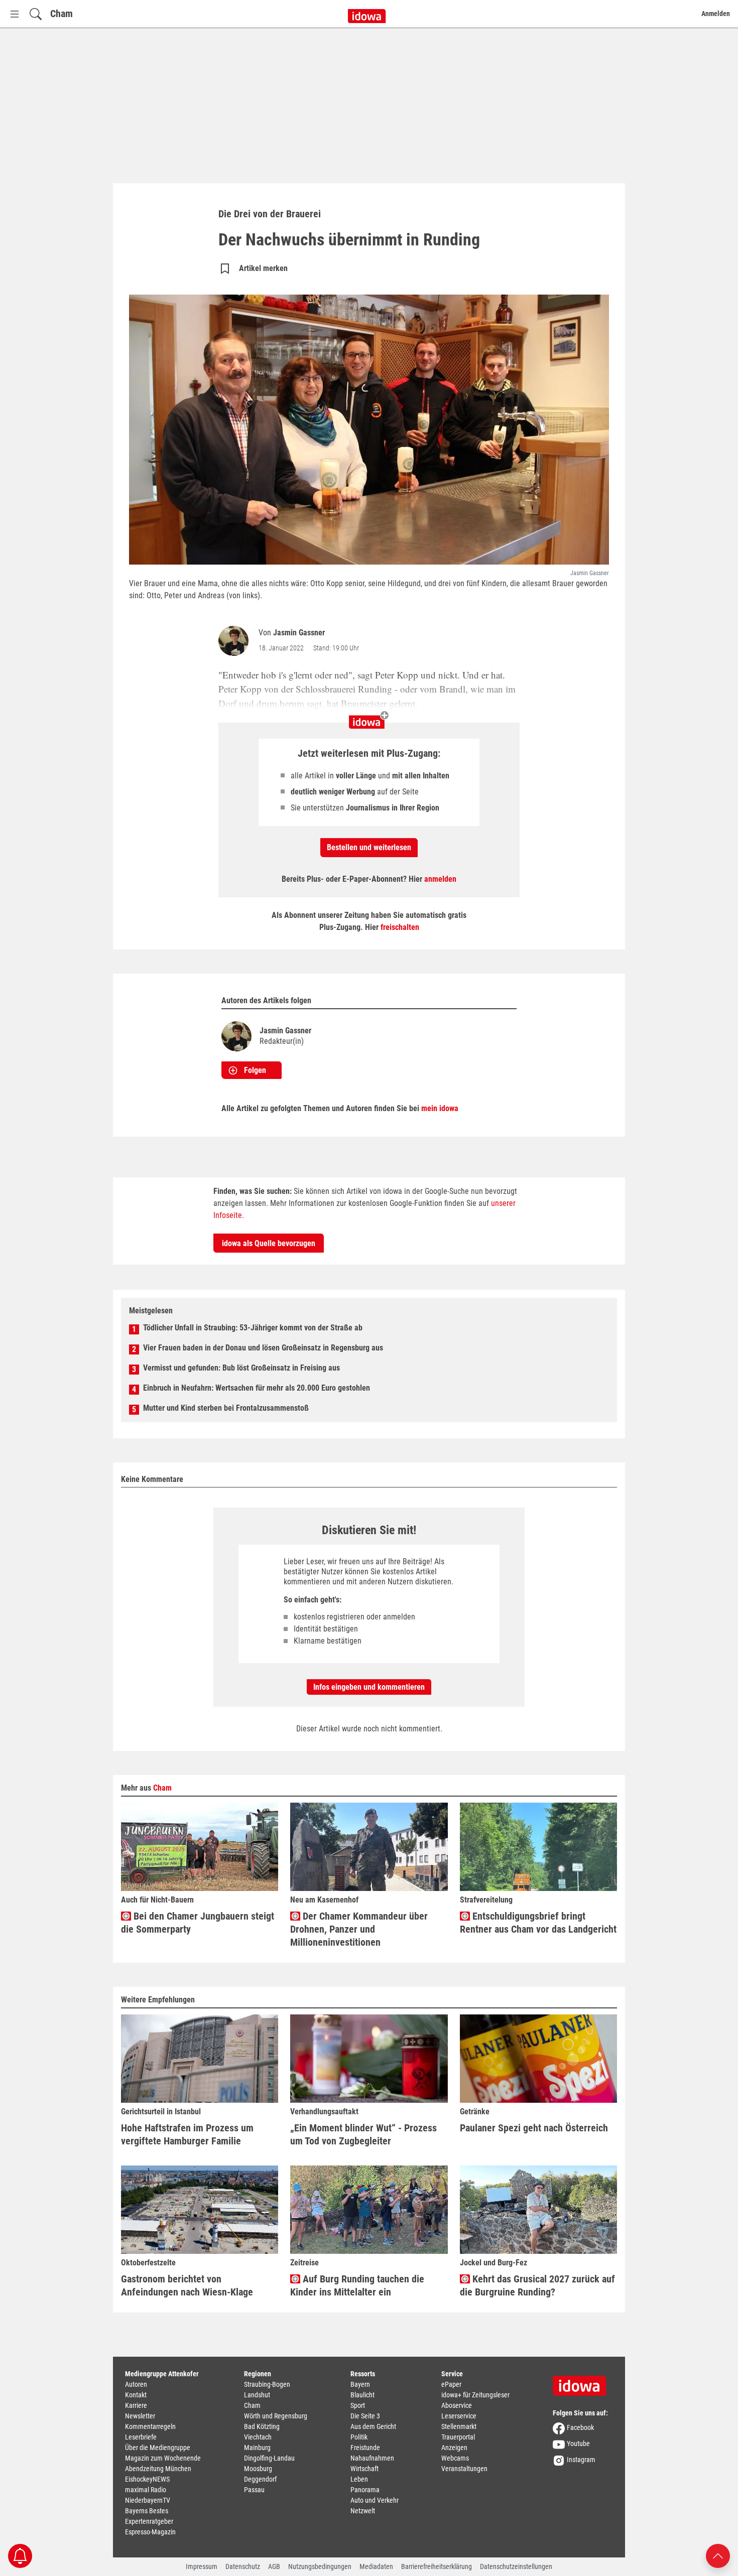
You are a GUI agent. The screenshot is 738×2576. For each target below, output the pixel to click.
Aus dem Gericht (373, 2426)
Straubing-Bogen (267, 2384)
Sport (358, 2405)
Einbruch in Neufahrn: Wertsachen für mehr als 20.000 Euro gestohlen (257, 1388)
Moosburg (258, 2469)
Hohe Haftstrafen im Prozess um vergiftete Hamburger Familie (187, 2134)
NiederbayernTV (148, 2500)
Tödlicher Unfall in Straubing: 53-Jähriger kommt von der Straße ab (253, 1328)
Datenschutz (243, 2566)
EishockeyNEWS (147, 2479)
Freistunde (365, 2448)
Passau (254, 2490)
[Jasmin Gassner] (235, 641)
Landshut (257, 2395)
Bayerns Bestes (147, 2511)
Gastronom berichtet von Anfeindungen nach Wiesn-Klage (187, 2285)
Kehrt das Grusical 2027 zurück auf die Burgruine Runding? (537, 2285)
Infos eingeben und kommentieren (369, 1687)
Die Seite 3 (365, 2416)
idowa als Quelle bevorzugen (269, 1243)
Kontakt (136, 2395)
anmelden (440, 879)
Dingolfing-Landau (269, 2458)
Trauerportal (458, 2437)
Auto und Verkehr (375, 2500)
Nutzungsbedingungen (320, 2566)
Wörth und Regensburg (276, 2416)
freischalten (400, 927)
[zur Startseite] (583, 2382)
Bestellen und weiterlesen (369, 847)
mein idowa (440, 1108)
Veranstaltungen (464, 2469)
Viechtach (258, 2437)
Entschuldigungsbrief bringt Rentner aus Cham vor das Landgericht (538, 1923)
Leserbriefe (141, 2437)
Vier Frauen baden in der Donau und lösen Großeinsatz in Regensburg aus (263, 1348)
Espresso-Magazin (150, 2532)
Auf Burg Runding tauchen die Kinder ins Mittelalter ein (357, 2285)
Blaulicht (362, 2395)
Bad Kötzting (262, 2426)
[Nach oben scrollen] (718, 2555)
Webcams (455, 2458)
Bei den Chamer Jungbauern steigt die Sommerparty (198, 1923)
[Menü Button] (15, 14)
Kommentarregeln (150, 2426)
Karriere (136, 2405)
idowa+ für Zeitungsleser (475, 2395)
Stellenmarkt (459, 2426)
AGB (274, 2566)
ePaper (451, 2384)
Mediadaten (376, 2566)
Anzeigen (454, 2448)
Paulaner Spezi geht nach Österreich (534, 2128)
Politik (359, 2437)
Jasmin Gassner (299, 633)
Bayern (360, 2384)
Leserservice (459, 2416)
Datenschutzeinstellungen (516, 2566)
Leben (359, 2479)
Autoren (136, 2384)
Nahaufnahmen (372, 2458)
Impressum (202, 2566)
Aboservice (457, 2405)
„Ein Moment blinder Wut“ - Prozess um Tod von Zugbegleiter (363, 2134)
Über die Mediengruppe (158, 2448)
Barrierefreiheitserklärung (437, 2566)
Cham (61, 14)
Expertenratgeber (149, 2521)
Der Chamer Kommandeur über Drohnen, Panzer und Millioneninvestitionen (359, 1929)
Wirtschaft (364, 2469)
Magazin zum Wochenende (163, 2458)
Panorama (365, 2490)
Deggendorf (260, 2479)
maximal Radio (146, 2490)
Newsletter (140, 2416)
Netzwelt (363, 2511)
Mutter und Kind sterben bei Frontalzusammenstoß (226, 1408)
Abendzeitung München (158, 2469)
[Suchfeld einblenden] (36, 14)
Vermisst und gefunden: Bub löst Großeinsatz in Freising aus (241, 1368)
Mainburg (257, 2448)
